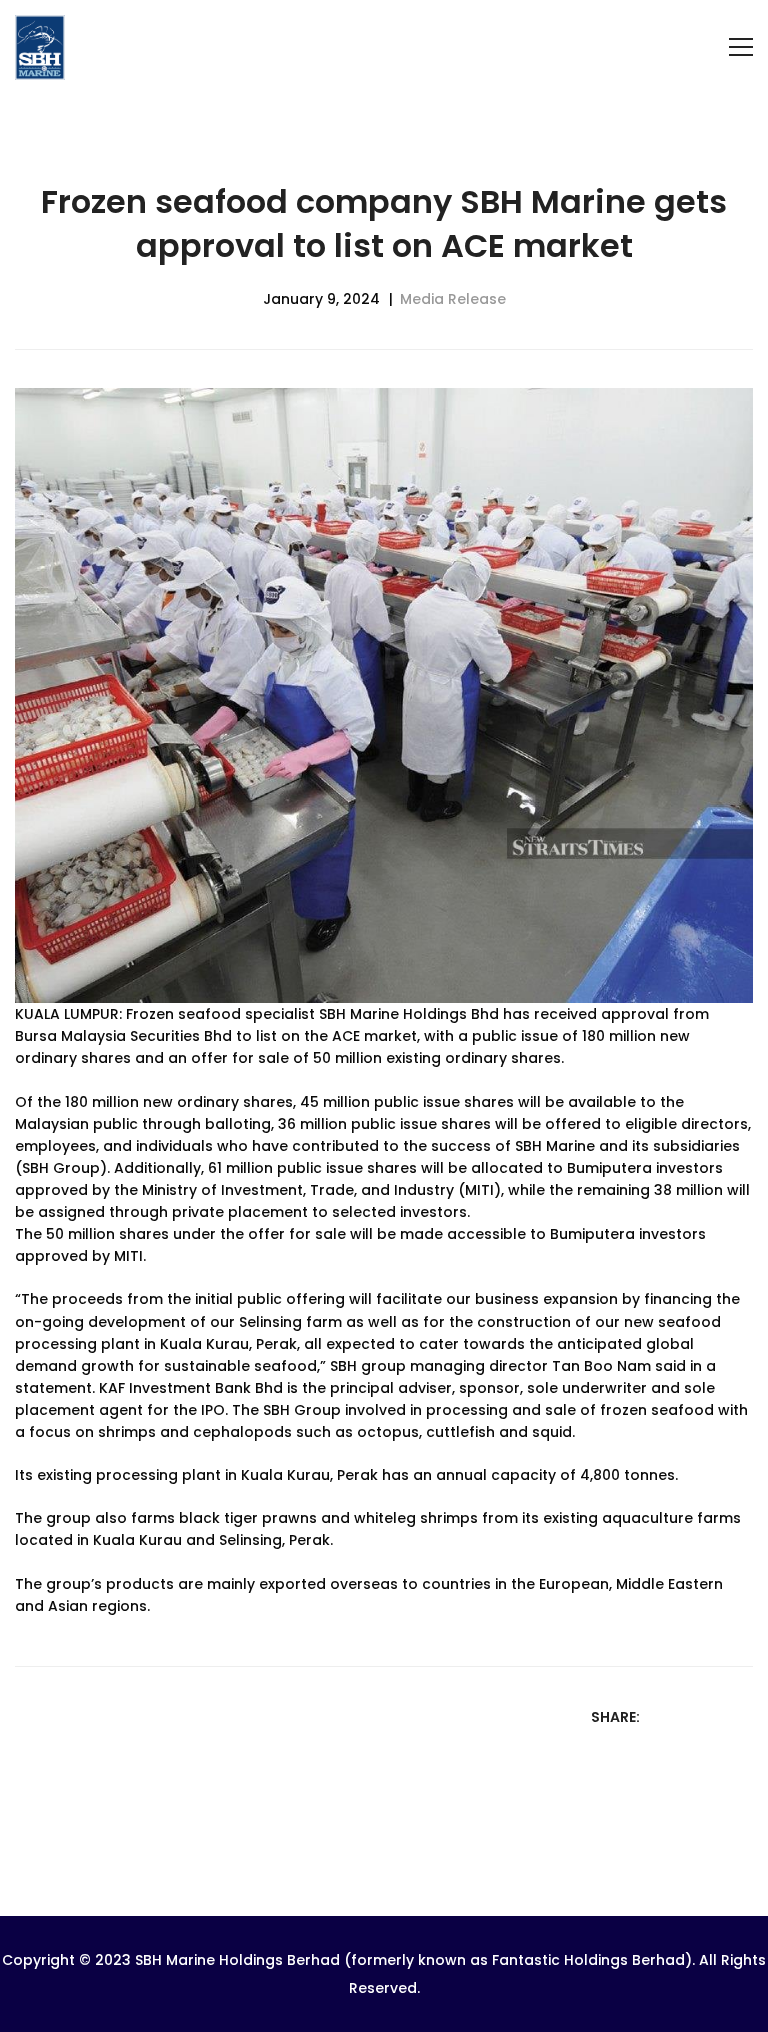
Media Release (453, 299)
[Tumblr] (742, 1716)
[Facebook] (664, 1716)
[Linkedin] (716, 1716)
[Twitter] (690, 1716)
